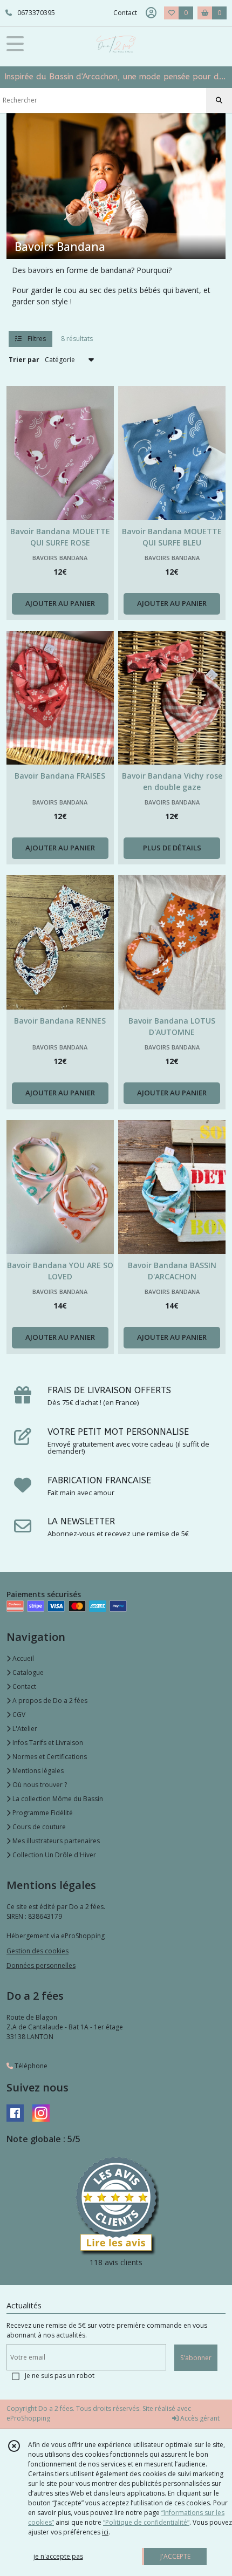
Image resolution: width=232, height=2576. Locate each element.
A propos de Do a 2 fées (49, 1701)
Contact (125, 13)
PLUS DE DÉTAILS (172, 848)
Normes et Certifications (49, 1757)
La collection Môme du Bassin (57, 1799)
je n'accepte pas (58, 2556)
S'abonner (196, 2358)
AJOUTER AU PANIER (60, 603)
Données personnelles (41, 1965)
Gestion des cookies (37, 1951)
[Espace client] (151, 13)
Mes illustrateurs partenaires (55, 1841)
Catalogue (27, 1672)
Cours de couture (38, 1827)
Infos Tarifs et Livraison (47, 1743)
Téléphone (30, 2066)
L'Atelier (24, 1729)
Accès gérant (199, 2418)
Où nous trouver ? (39, 1785)
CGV (18, 1715)
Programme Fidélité (42, 1813)
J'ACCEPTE (175, 2556)
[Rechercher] (219, 100)
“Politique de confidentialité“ (146, 2522)
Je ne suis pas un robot (60, 2376)
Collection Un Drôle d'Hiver (53, 1855)
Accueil (22, 1658)
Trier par (24, 360)
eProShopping (28, 2418)
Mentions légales (37, 1771)
